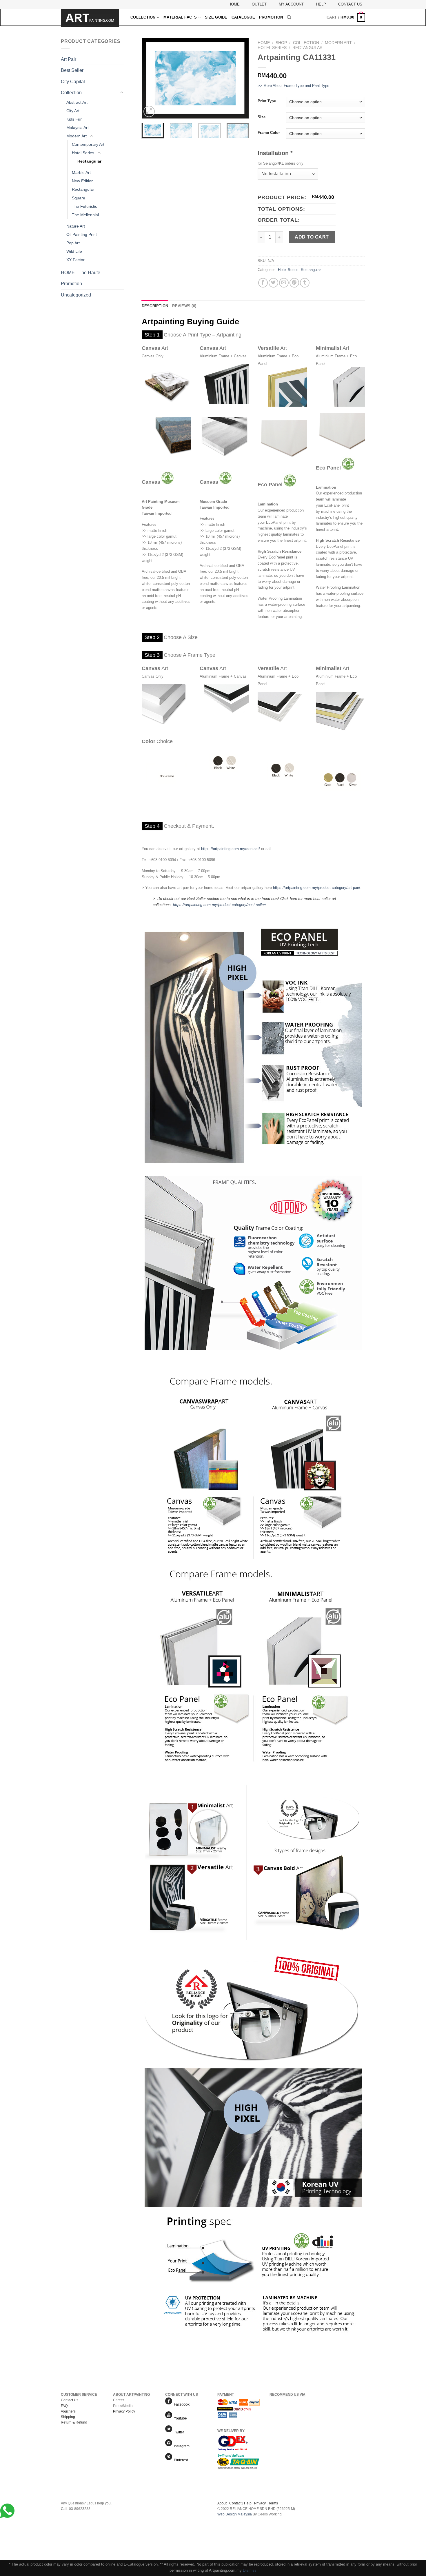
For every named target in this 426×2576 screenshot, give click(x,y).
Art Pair (69, 59)
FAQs (65, 2406)
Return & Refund (74, 2422)
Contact (235, 2503)
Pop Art (73, 243)
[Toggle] (122, 93)
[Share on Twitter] (273, 283)
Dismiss (250, 2570)
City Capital (73, 82)
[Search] (289, 17)
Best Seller (72, 70)
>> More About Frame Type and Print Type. (294, 86)
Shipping (68, 2417)
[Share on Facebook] (263, 283)
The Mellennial (85, 215)
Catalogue (243, 17)
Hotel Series (83, 153)
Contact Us (350, 4)
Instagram (181, 2446)
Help (321, 4)
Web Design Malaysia (235, 2514)
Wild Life (74, 251)
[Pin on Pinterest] (294, 283)
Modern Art (77, 136)
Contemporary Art (88, 144)
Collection (143, 17)
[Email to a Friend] (284, 283)
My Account (291, 4)
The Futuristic (84, 206)
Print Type (267, 101)
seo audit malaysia (232, 2520)
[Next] (240, 78)
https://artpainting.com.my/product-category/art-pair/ (317, 888)
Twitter (178, 2432)
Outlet (259, 4)
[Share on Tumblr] (305, 283)
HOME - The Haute (81, 273)
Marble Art (81, 172)
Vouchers (68, 2411)
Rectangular (89, 161)
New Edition (83, 181)
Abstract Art (77, 102)
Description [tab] (155, 306)
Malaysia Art (78, 128)
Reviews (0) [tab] (184, 306)
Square (79, 198)
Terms (273, 2503)
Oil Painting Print (82, 234)
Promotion (271, 17)
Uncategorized (76, 295)
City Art (73, 111)
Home (234, 4)
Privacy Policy (124, 2411)
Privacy (260, 2503)
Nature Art (76, 226)
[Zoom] (149, 111)
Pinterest (180, 2460)
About (222, 2503)
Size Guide (216, 17)
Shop (281, 43)
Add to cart (312, 237)
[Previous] (151, 78)
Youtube (180, 2418)
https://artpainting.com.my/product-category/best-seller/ (220, 905)
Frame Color (269, 133)
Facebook (181, 2404)
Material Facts (180, 17)
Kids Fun (74, 119)
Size (262, 117)
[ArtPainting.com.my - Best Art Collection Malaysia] (91, 18)
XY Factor (75, 260)
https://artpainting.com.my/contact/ (231, 849)
